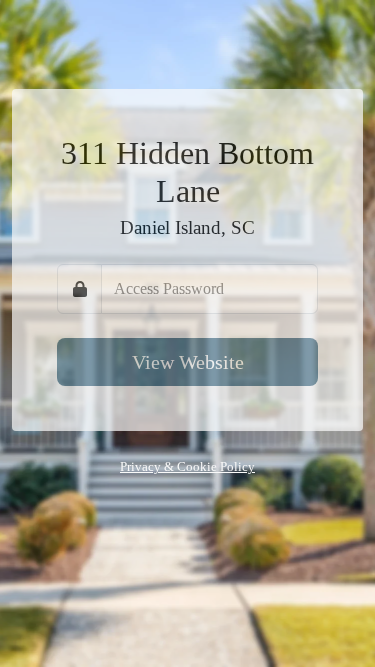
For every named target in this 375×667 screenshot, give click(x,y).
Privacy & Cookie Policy (187, 467)
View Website (188, 362)
